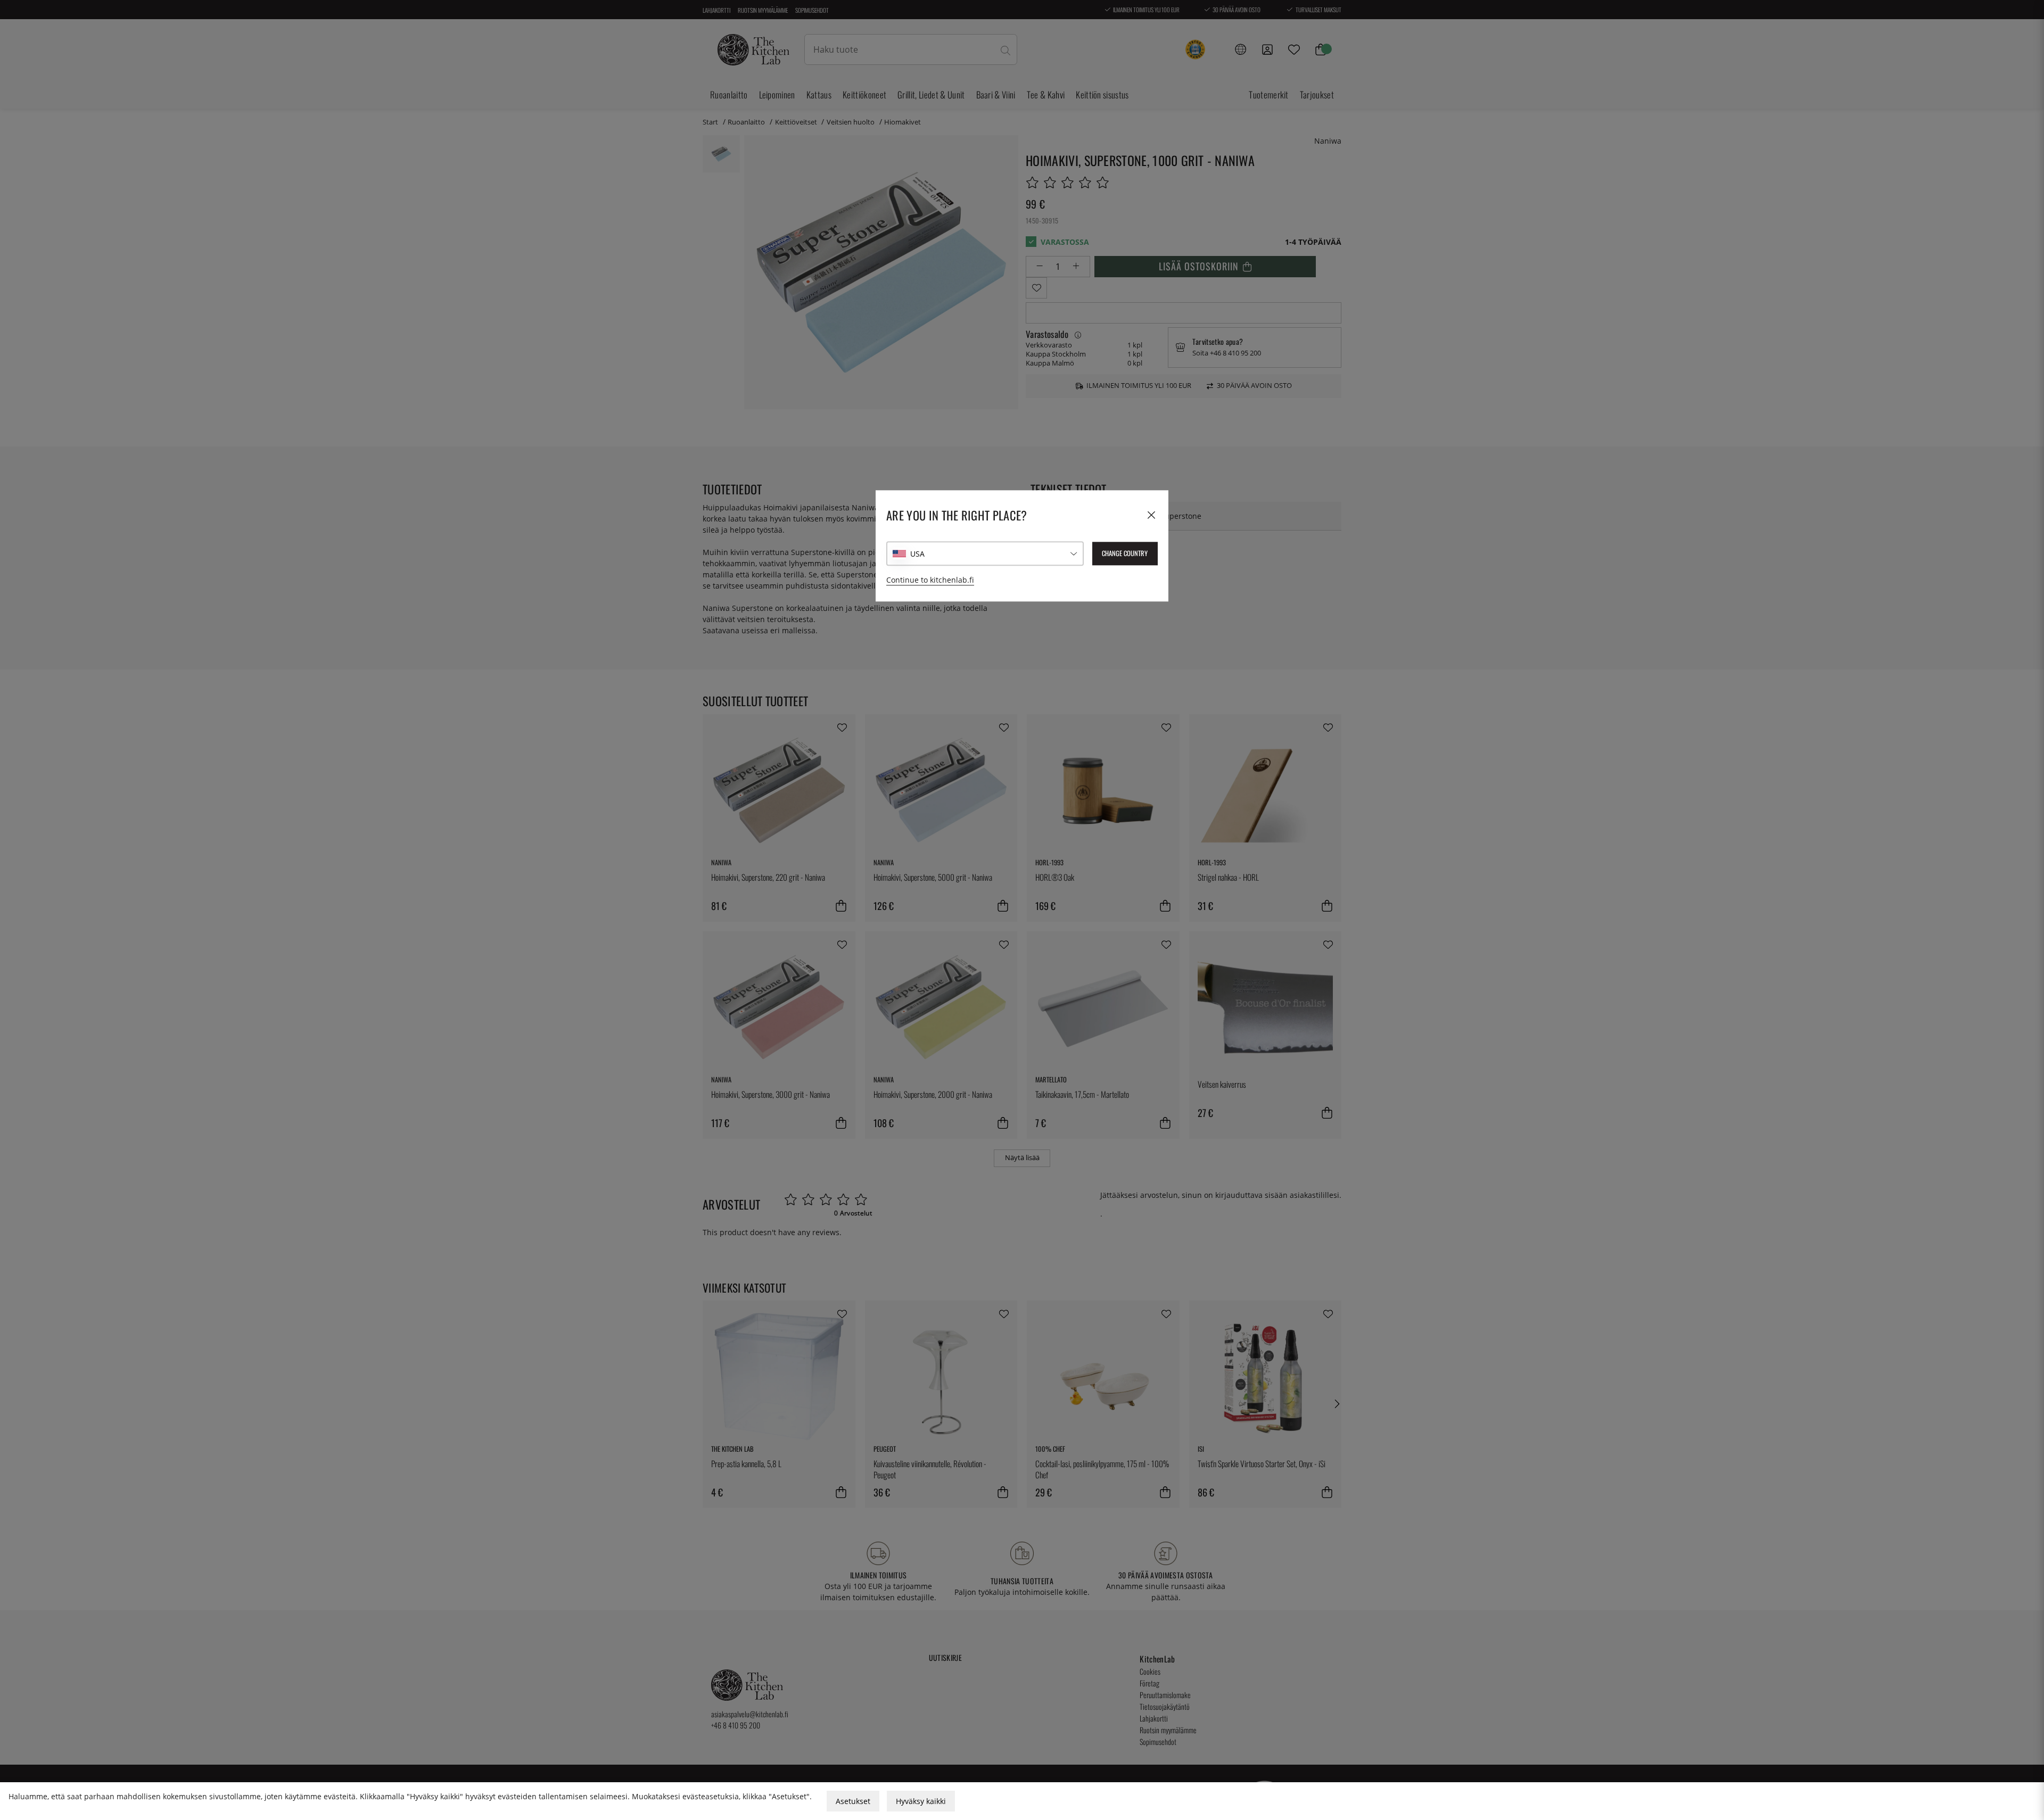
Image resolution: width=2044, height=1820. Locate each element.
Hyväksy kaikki (921, 1801)
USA (917, 554)
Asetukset (853, 1801)
